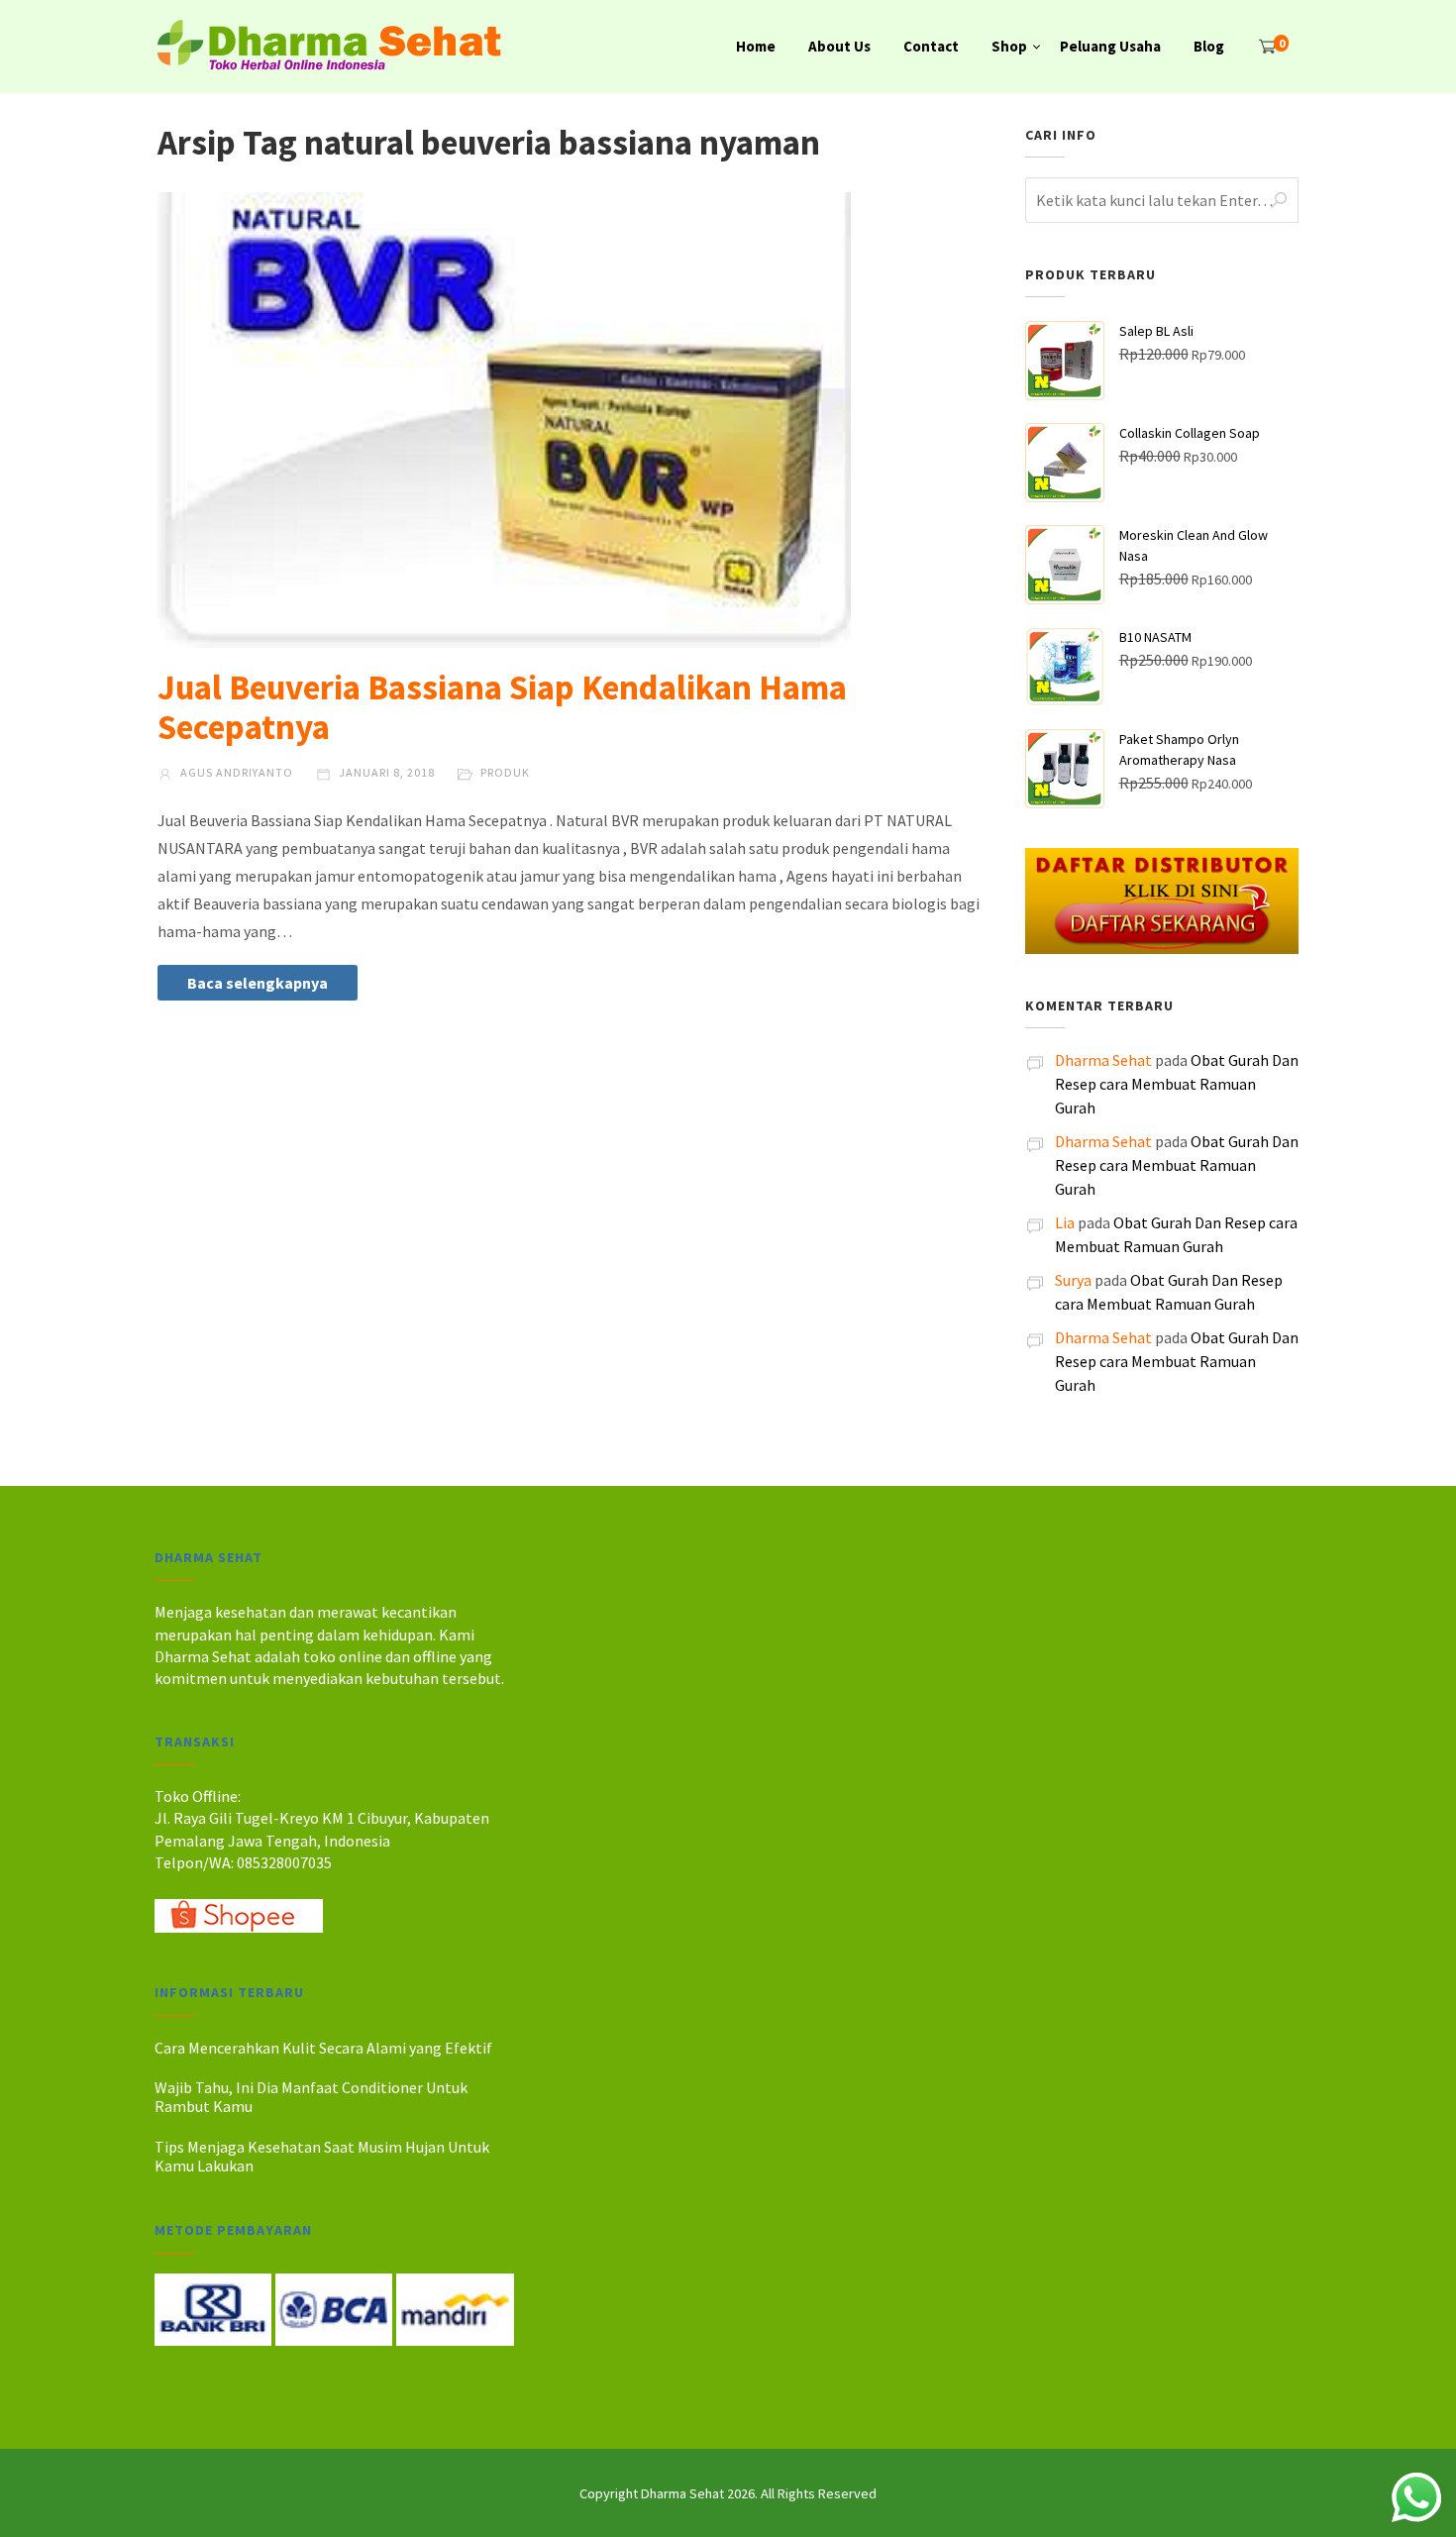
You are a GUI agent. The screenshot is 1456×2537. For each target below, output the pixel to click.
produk (505, 772)
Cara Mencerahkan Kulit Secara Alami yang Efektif (323, 2048)
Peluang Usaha (1110, 46)
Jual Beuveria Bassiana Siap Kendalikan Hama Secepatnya (502, 707)
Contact (931, 46)
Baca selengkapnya (258, 983)
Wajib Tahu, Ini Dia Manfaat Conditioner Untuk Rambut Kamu (311, 2097)
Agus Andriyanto (235, 772)
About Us (839, 46)
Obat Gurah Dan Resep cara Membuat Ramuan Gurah (1177, 1084)
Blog (1209, 46)
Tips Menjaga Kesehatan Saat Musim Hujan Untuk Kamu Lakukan (322, 2156)
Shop (1009, 46)
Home (756, 46)
